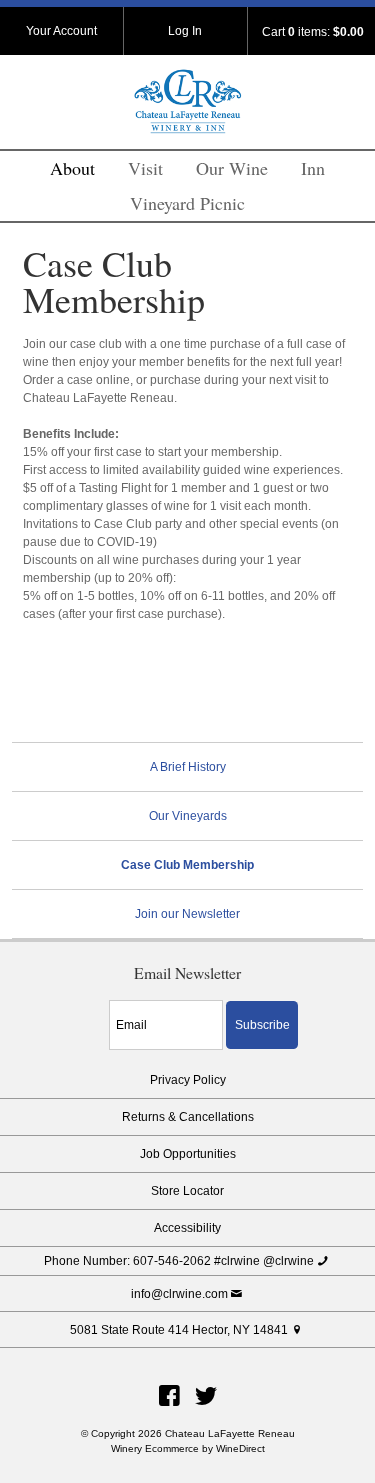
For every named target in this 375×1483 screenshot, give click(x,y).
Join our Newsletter (187, 914)
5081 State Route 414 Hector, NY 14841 (179, 1330)
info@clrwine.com (179, 1294)
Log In (185, 31)
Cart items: (313, 32)
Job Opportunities (188, 1154)
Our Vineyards (188, 816)
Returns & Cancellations (188, 1117)
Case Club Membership (187, 865)
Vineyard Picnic (187, 203)
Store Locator (187, 1191)
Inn (313, 168)
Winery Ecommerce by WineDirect (188, 1448)
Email (91, 1003)
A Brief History (188, 767)
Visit (145, 168)
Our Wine (232, 168)
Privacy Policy (188, 1080)
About (72, 168)
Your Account (61, 31)
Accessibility (187, 1228)
